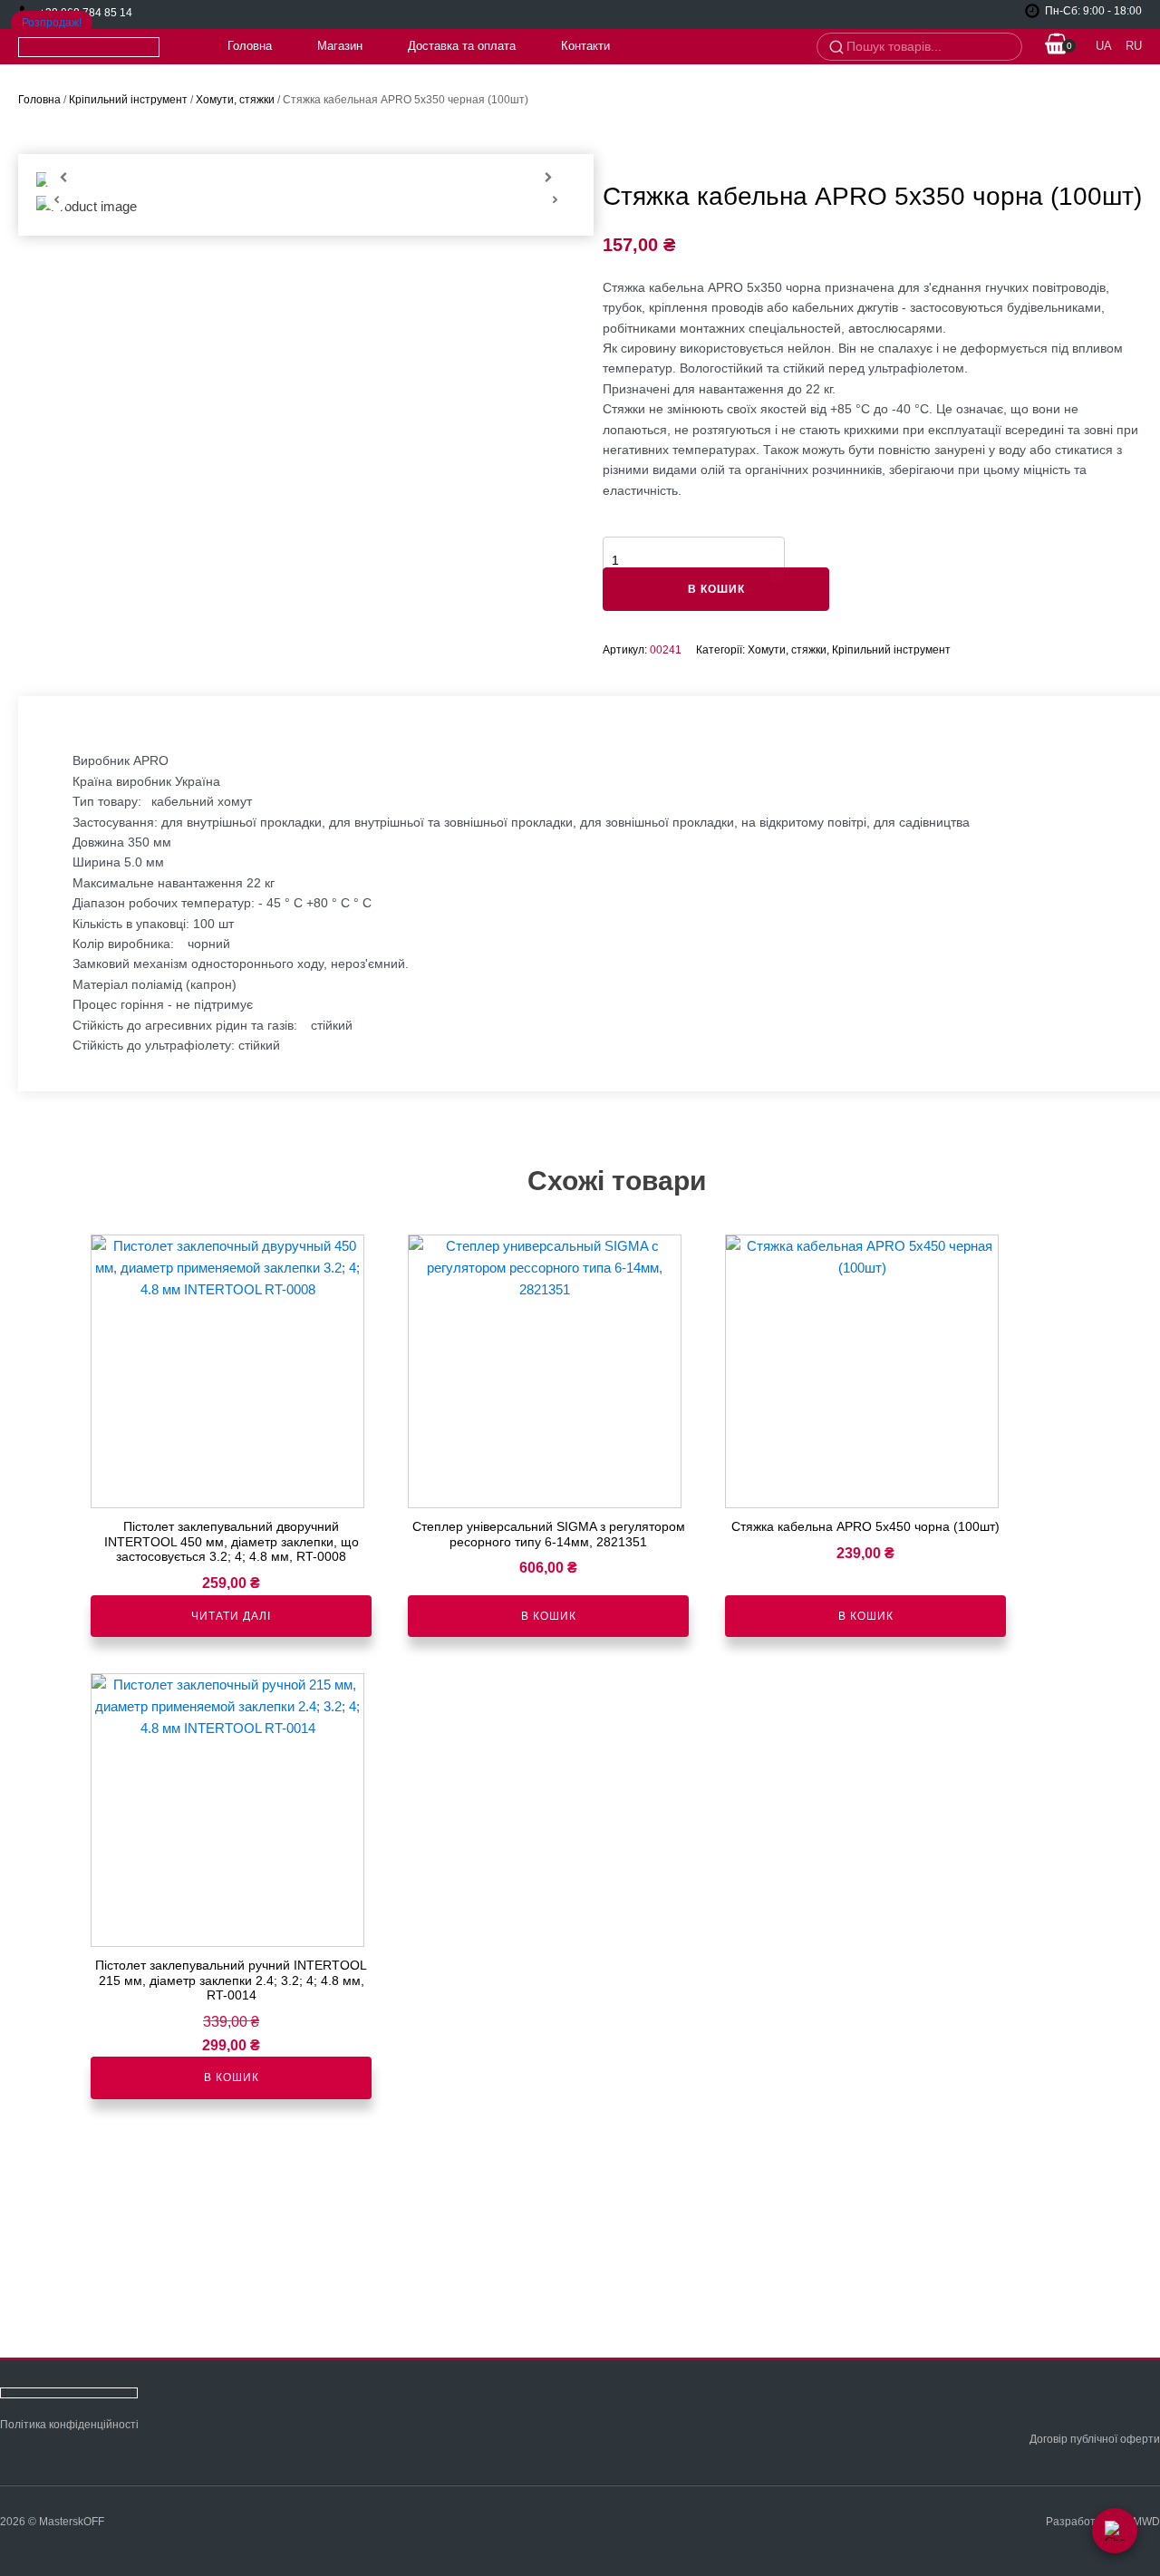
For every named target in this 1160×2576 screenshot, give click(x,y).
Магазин (340, 46)
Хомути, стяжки (235, 100)
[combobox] (928, 47)
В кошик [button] (549, 1616)
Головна (250, 46)
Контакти (585, 46)
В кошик (716, 589)
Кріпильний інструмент (128, 100)
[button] (1057, 47)
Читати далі (231, 1616)
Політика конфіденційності (69, 2425)
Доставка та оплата (462, 46)
